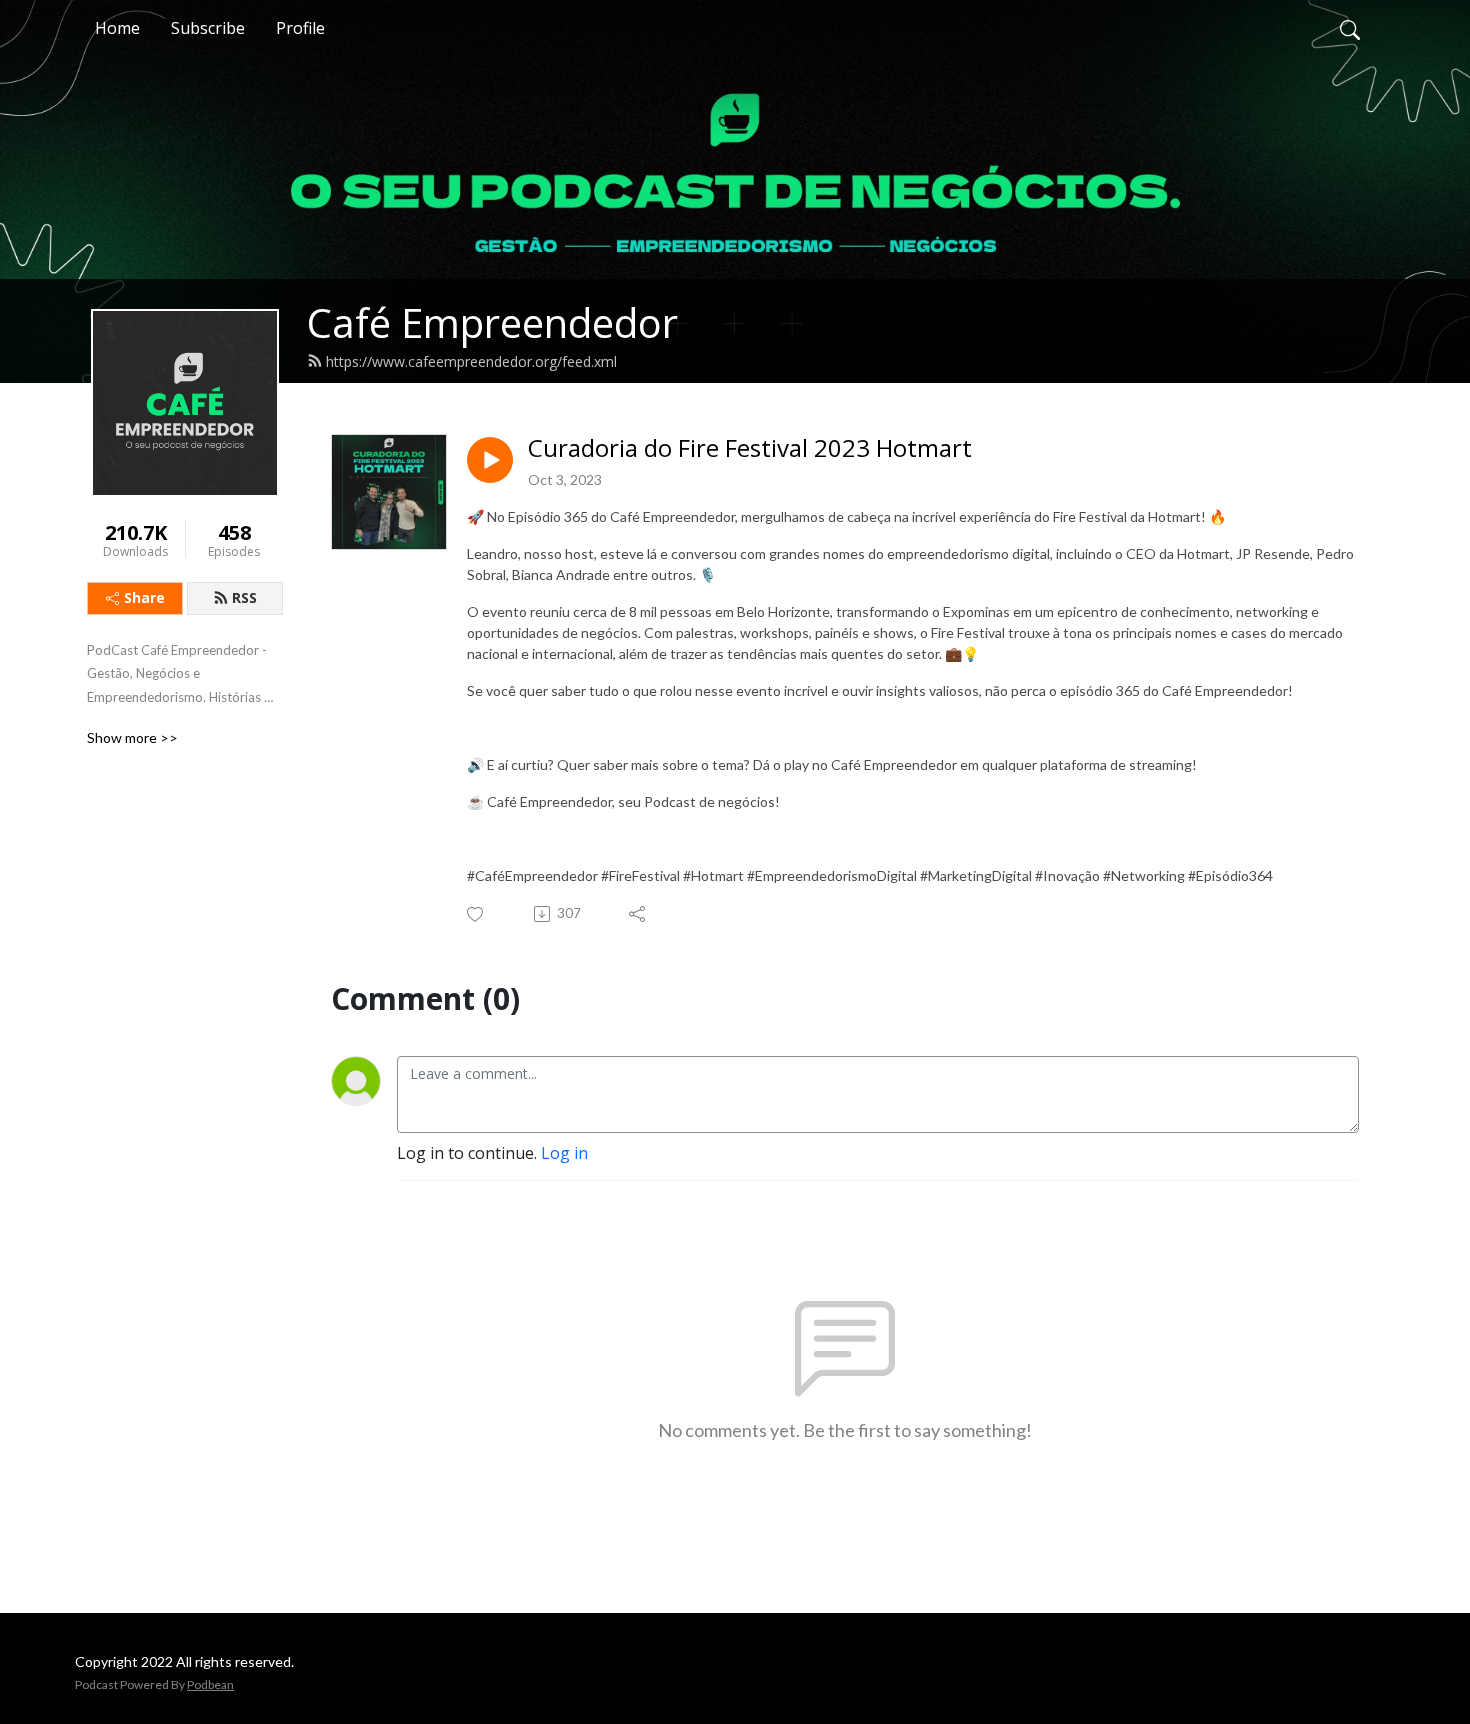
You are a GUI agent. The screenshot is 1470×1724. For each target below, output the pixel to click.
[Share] (638, 914)
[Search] (1350, 28)
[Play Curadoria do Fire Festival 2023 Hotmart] (490, 460)
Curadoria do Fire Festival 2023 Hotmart (750, 448)
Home (117, 28)
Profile (300, 28)
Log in (564, 1153)
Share (144, 597)
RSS (244, 597)
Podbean (210, 1684)
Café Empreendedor (492, 322)
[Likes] (476, 914)
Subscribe (208, 28)
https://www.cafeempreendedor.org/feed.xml (471, 361)
